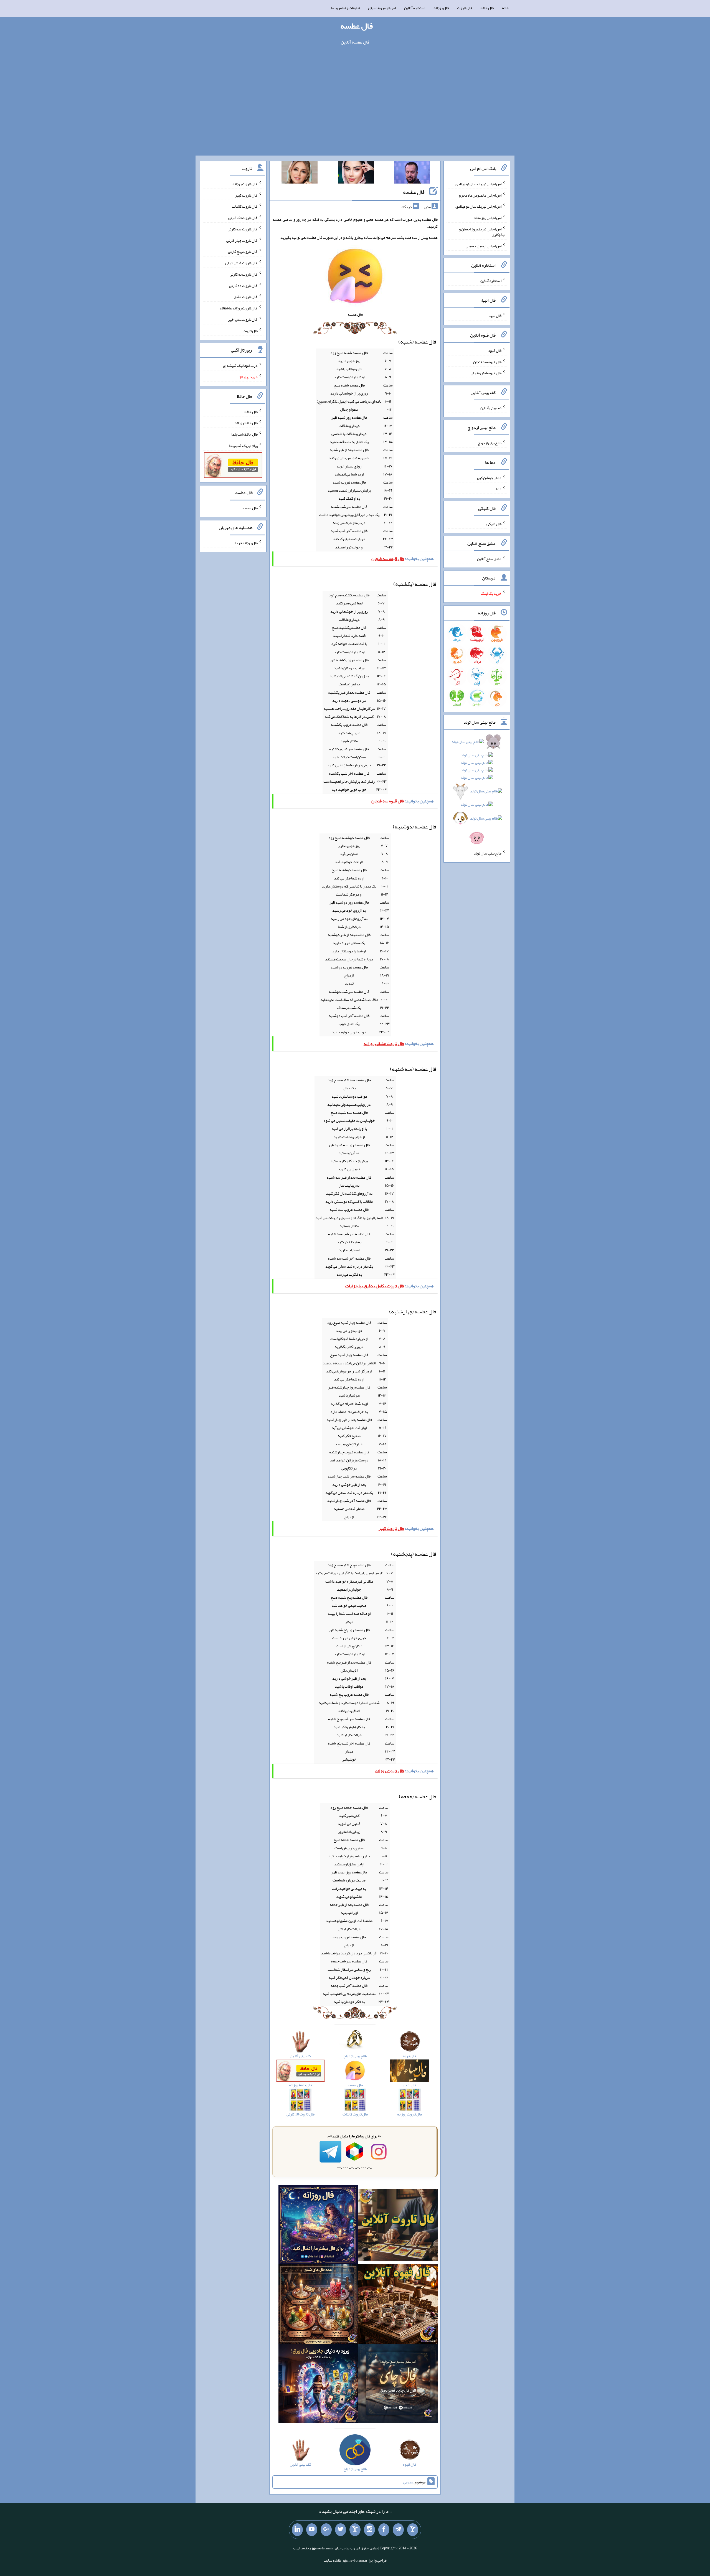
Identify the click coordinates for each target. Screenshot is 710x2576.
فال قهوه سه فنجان (487, 362)
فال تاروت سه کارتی (243, 229)
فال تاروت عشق (246, 297)
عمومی (408, 2482)
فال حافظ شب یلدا (244, 434)
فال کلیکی (494, 524)
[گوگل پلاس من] (326, 2530)
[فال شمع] (318, 2305)
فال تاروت (465, 8)
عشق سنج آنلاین (489, 558)
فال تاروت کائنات (245, 206)
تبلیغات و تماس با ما (345, 8)
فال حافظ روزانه (246, 423)
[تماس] (355, 2530)
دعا (499, 489)
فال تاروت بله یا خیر (243, 319)
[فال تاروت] (398, 2226)
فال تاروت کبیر (246, 195)
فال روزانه (441, 8)
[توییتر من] (341, 2530)
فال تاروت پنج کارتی (243, 251)
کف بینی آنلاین (491, 408)
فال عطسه (357, 26)
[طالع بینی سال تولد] (477, 792)
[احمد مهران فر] (412, 174)
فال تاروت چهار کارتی (242, 240)
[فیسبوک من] (384, 2530)
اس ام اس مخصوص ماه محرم (480, 195)
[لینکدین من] (297, 2530)
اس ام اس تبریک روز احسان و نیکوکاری (482, 232)
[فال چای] (398, 2385)
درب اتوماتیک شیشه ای (240, 365)
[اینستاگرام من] (369, 2530)
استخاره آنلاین (415, 8)
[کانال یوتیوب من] (312, 2530)
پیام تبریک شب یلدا (243, 446)
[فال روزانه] (318, 2226)
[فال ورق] (318, 2385)
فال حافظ (487, 8)
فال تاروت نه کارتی (244, 274)
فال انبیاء (495, 316)
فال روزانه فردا (246, 543)
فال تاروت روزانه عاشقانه (239, 308)
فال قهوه (495, 350)
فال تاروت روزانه (245, 184)
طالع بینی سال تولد (488, 853)
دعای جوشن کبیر (489, 477)
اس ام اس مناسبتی (382, 8)
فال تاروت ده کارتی (243, 285)
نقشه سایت (332, 2560)
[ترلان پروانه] (356, 174)
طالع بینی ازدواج (490, 443)
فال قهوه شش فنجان (486, 373)
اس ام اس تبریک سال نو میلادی (478, 184)
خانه (505, 8)
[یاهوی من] (413, 2530)
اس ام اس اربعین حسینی (484, 246)
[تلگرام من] (398, 2530)
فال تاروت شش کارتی (241, 263)
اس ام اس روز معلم (488, 218)
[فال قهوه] (398, 2305)
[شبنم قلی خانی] (300, 174)
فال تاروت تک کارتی (243, 218)
